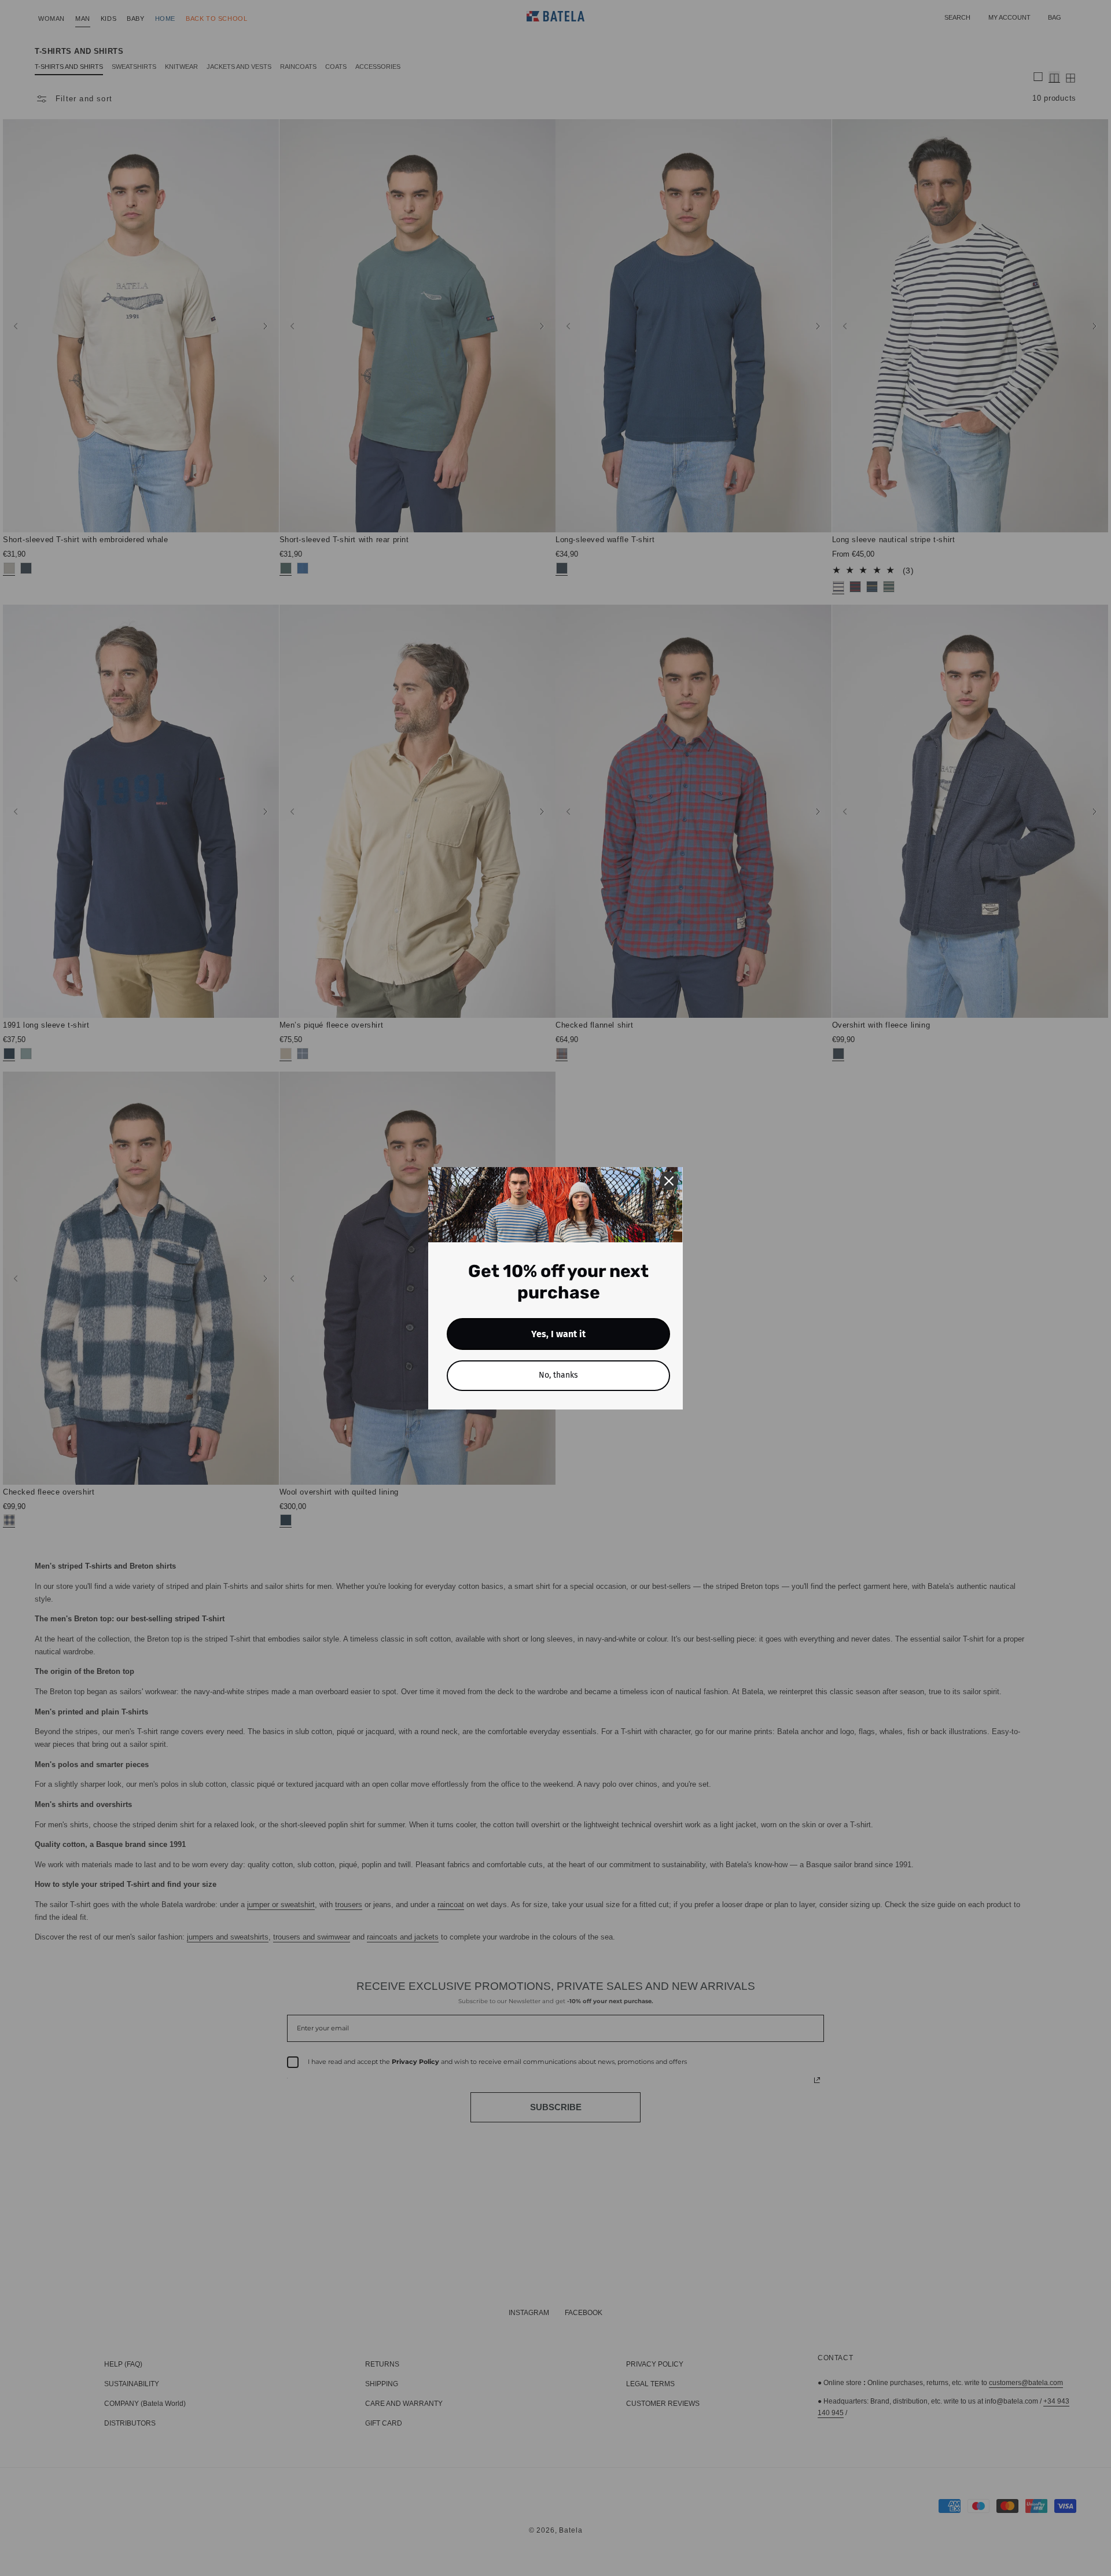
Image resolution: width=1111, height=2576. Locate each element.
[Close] (669, 1181)
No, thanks (558, 1375)
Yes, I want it (558, 1334)
